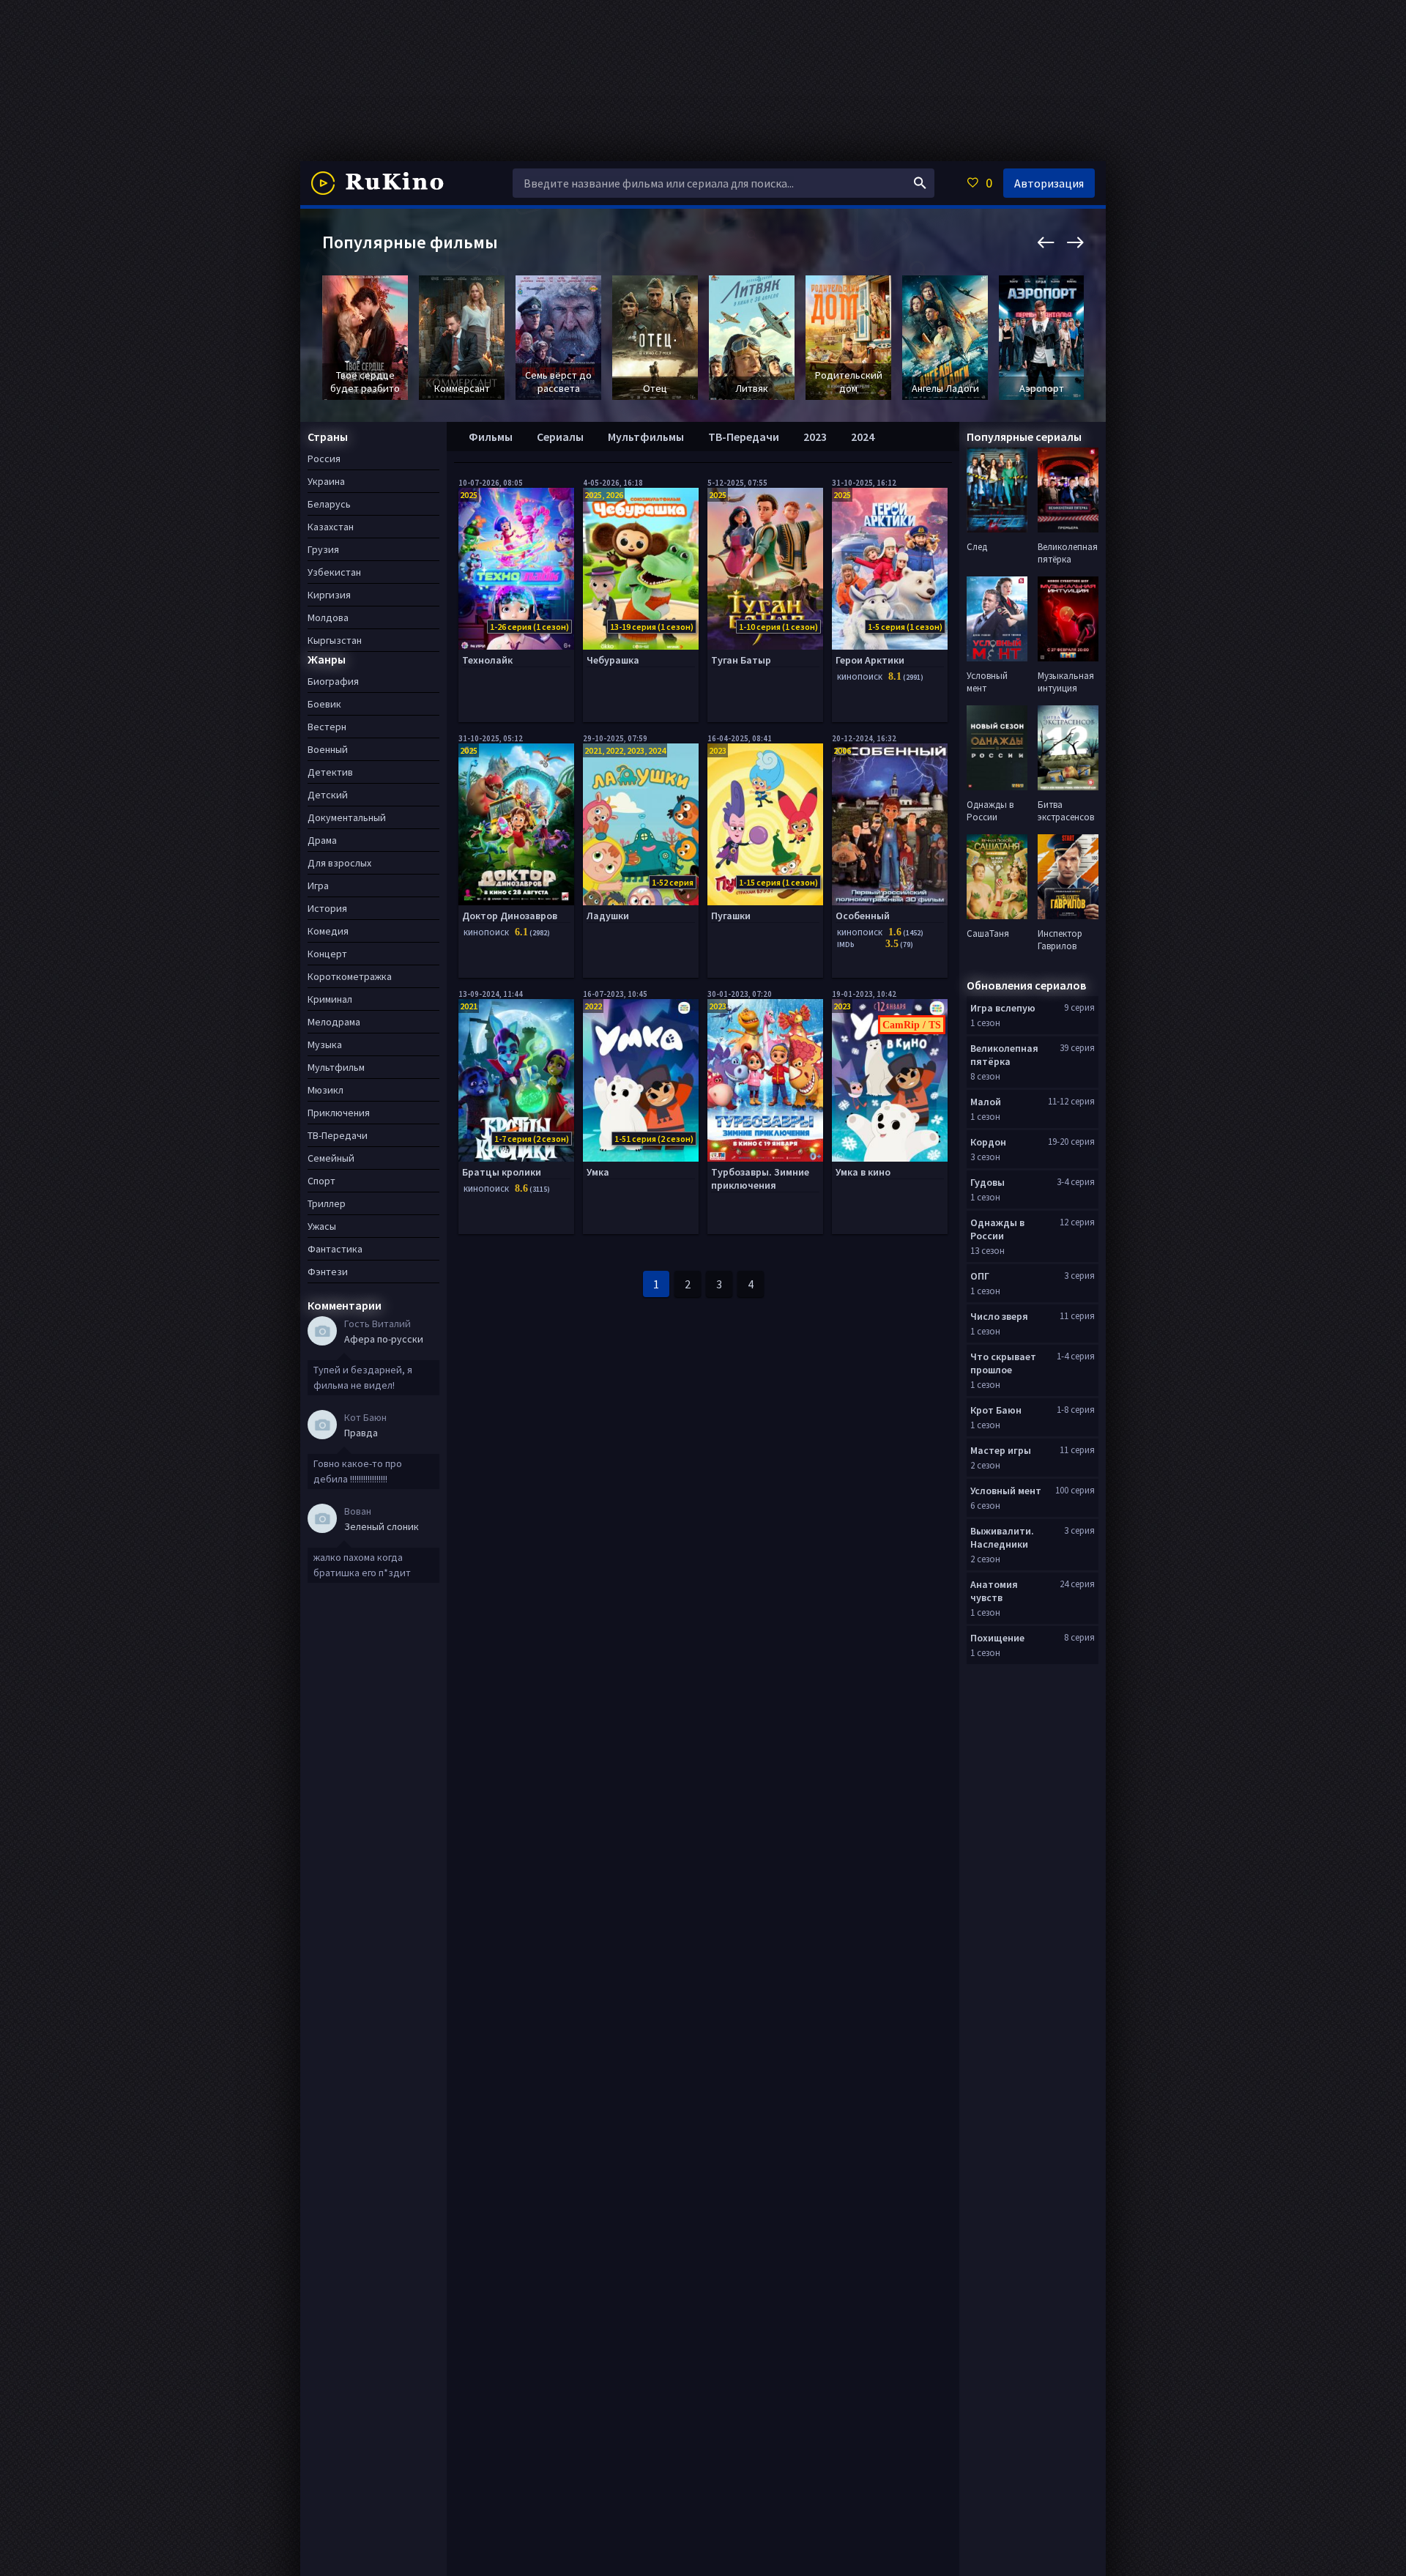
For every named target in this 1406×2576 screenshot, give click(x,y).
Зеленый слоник (382, 1526)
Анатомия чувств (994, 1591)
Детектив (330, 772)
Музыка (325, 1044)
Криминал (330, 999)
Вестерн (327, 727)
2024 (863, 437)
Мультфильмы (646, 437)
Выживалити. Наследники (1002, 1537)
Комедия (328, 931)
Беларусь (329, 504)
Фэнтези (328, 1272)
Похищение (997, 1638)
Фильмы (491, 437)
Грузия (323, 549)
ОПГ (980, 1276)
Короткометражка (350, 976)
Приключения (339, 1113)
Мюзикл (326, 1090)
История (327, 908)
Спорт (321, 1181)
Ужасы (322, 1226)
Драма (322, 840)
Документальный (347, 817)
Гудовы (987, 1182)
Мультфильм (336, 1067)
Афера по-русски (384, 1339)
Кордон (988, 1142)
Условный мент (1006, 1491)
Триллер (327, 1203)
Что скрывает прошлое (1003, 1363)
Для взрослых (339, 863)
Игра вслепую (1003, 1008)
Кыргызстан (335, 640)
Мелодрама (334, 1022)
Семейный (331, 1158)
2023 (815, 437)
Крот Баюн (996, 1410)
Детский (328, 795)
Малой (986, 1102)
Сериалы (560, 437)
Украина (326, 481)
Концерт (327, 954)
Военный (328, 749)
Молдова (328, 617)
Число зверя (999, 1316)
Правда (361, 1433)
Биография (333, 681)
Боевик (324, 704)
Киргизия (329, 595)
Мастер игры (1001, 1450)
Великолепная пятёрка (1004, 1055)
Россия (324, 459)
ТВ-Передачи (744, 437)
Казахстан (331, 527)
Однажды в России (997, 1229)
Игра (318, 886)
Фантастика (335, 1249)
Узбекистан (334, 572)
